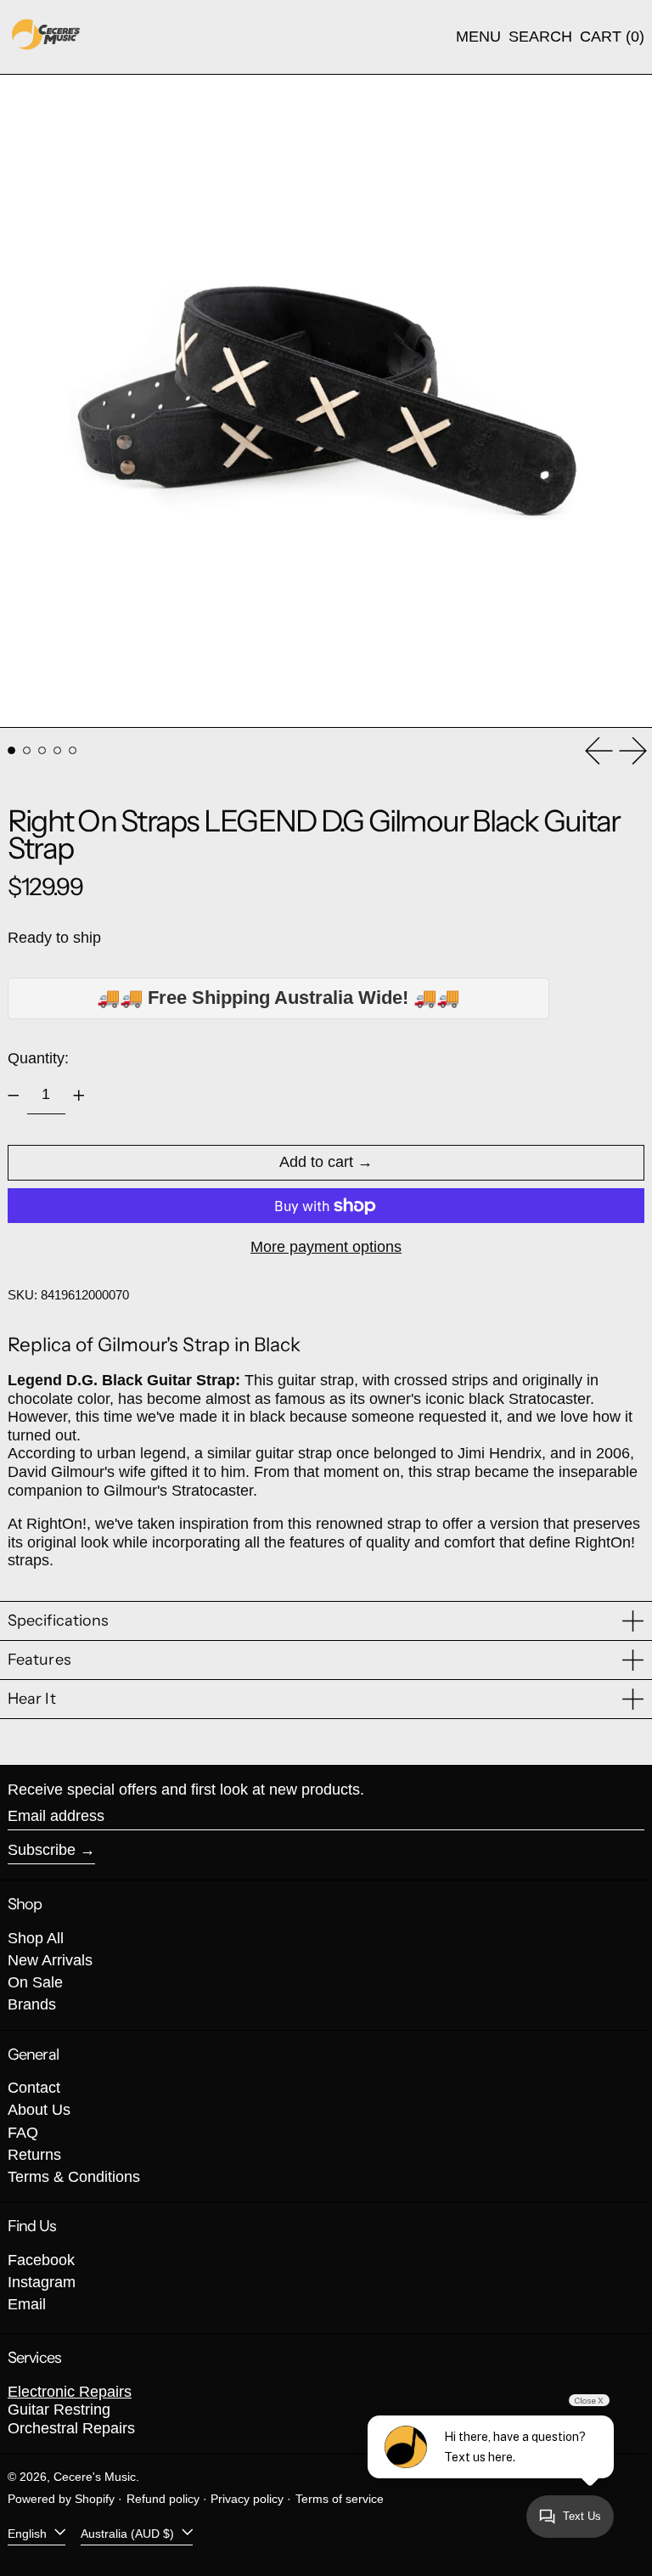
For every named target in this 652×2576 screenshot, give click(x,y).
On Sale (35, 1982)
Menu (478, 37)
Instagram (42, 2282)
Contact (34, 2088)
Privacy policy (247, 2499)
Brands (32, 2004)
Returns (34, 2155)
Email (27, 2304)
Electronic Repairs (70, 2392)
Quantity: (38, 1058)
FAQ (23, 2133)
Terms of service (340, 2499)
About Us (39, 2110)
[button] (540, 37)
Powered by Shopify (61, 2499)
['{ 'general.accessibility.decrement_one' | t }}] (14, 1096)
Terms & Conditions (74, 2177)
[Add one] (79, 1096)
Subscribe (42, 1850)
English (29, 2533)
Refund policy (163, 2499)
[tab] (11, 750)
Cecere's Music (95, 2477)
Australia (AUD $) (129, 2533)
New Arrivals (50, 1960)
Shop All (36, 1938)
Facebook (41, 2260)
